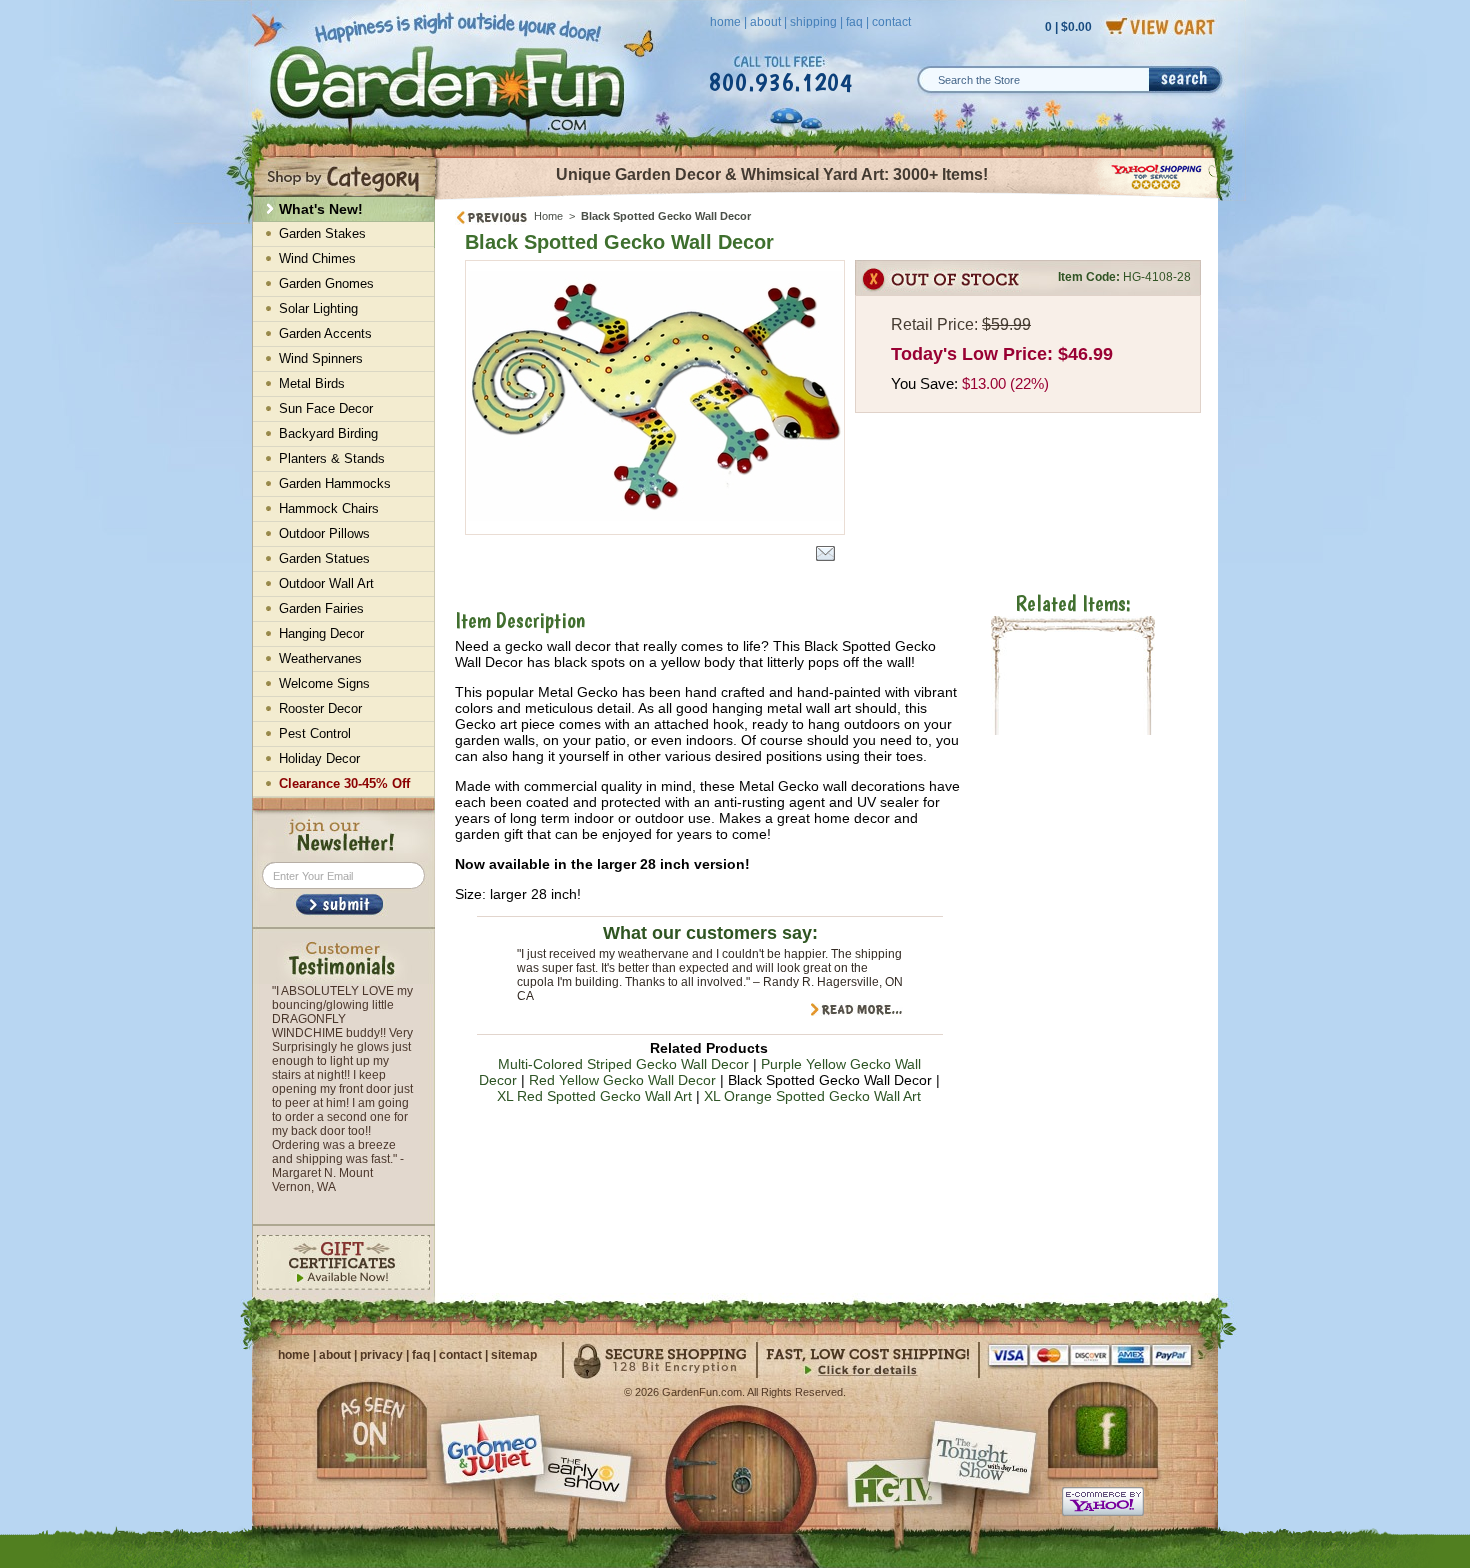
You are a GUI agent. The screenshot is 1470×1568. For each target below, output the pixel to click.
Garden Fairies (321, 608)
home (725, 22)
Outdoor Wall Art (326, 583)
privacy (381, 1355)
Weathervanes (320, 658)
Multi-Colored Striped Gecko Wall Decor (623, 1064)
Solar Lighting (318, 308)
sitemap (514, 1355)
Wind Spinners (321, 358)
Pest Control (315, 733)
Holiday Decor (319, 758)
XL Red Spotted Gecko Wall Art (594, 1096)
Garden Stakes (322, 233)
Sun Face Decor (326, 408)
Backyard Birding (328, 433)
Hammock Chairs (329, 508)
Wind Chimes (317, 258)
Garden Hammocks (335, 483)
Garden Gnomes (326, 283)
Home (548, 216)
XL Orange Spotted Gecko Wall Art (812, 1096)
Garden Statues (324, 558)
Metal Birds (312, 383)
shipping (813, 22)
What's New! (321, 209)
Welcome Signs (324, 683)
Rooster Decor (320, 708)
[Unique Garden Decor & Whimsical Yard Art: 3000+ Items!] (827, 198)
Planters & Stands (332, 458)
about (765, 22)
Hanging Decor (321, 633)
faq (854, 22)
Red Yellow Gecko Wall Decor (622, 1080)
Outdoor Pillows (324, 533)
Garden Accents (325, 333)
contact (891, 22)
